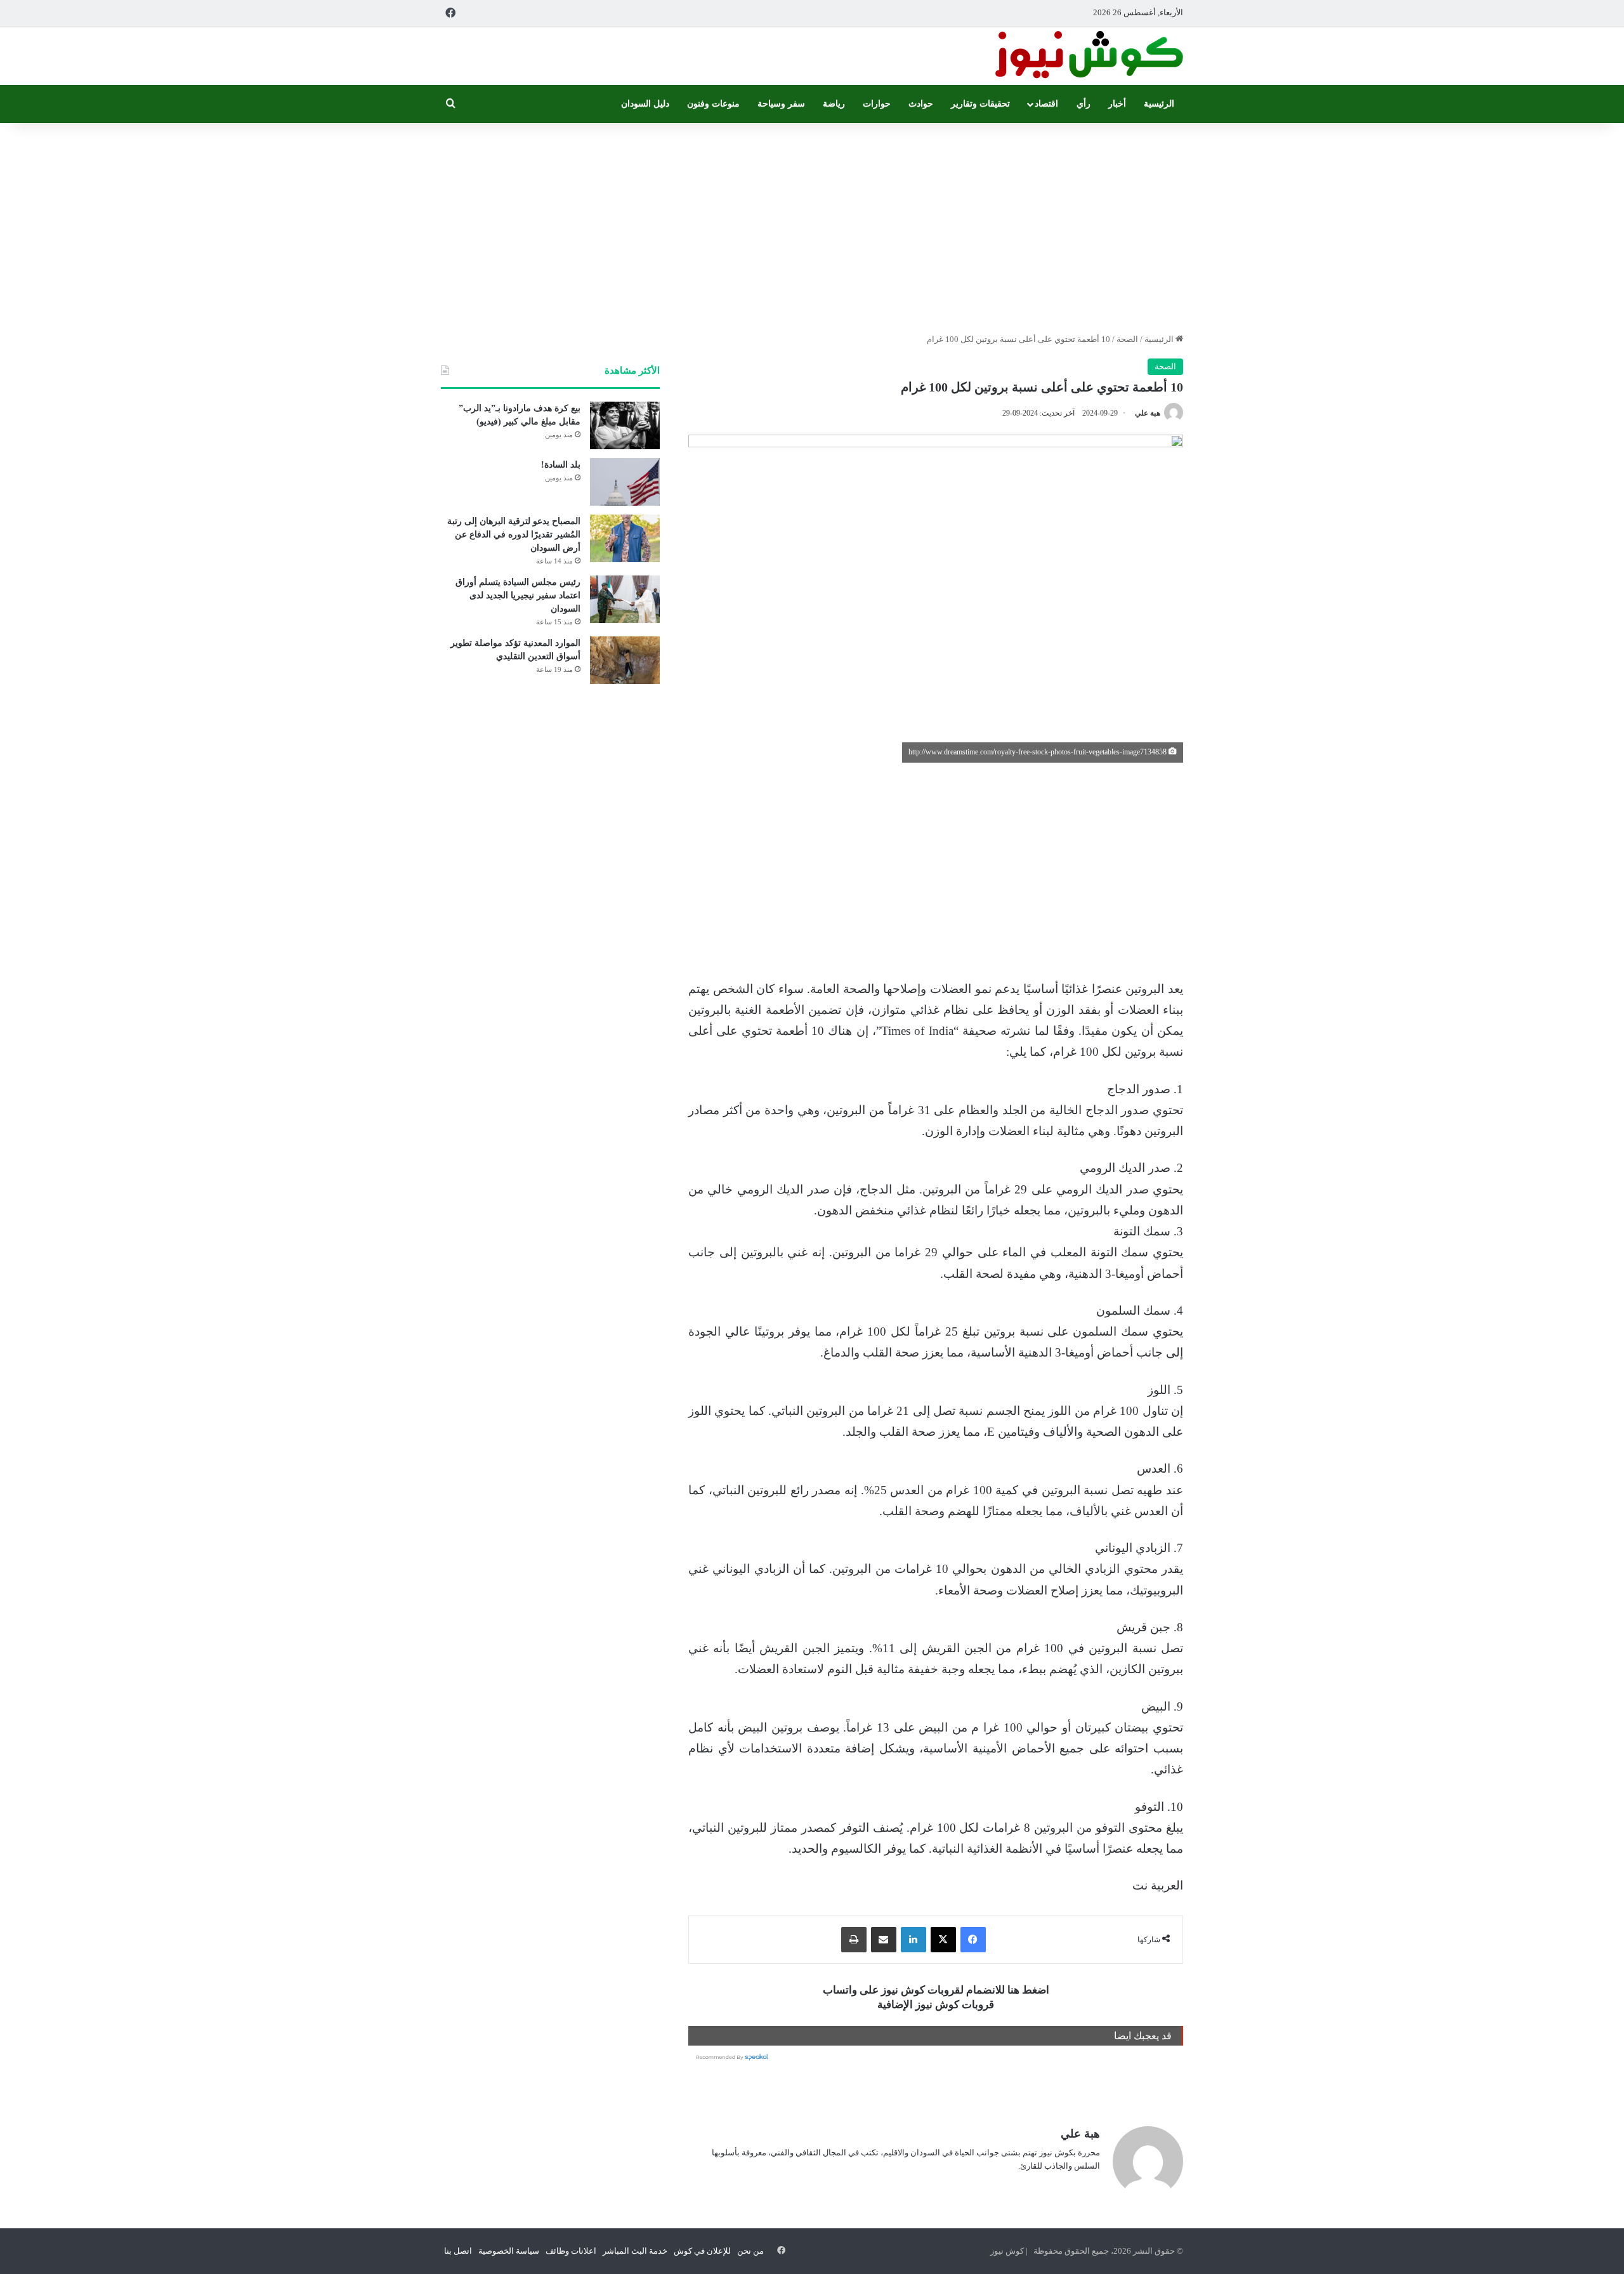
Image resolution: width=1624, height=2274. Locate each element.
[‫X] (943, 1940)
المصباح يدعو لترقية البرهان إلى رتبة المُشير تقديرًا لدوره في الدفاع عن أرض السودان (514, 535)
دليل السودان (645, 104)
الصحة (1127, 339)
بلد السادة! (561, 465)
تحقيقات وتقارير (980, 104)
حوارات (877, 104)
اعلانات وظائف (571, 2251)
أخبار (1117, 104)
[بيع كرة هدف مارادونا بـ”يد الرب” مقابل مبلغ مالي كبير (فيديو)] (625, 425)
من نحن (750, 2251)
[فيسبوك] (973, 1940)
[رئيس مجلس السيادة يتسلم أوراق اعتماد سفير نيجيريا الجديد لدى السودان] (625, 599)
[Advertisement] (812, 225)
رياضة (834, 104)
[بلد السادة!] (625, 482)
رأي (1084, 104)
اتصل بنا (458, 2251)
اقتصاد (1046, 104)
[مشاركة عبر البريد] (884, 1940)
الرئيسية (1159, 104)
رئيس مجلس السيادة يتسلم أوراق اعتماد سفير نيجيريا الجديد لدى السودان (518, 595)
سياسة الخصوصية (509, 2251)
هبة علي (1148, 413)
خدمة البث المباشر (635, 2251)
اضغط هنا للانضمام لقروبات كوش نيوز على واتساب (936, 1990)
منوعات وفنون (713, 104)
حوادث (921, 104)
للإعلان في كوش (702, 2251)
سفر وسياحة (781, 104)
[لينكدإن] (913, 1940)
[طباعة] (854, 1940)
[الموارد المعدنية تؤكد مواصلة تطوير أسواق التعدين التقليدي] (625, 660)
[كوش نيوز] (1088, 56)
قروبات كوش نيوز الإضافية (936, 2005)
